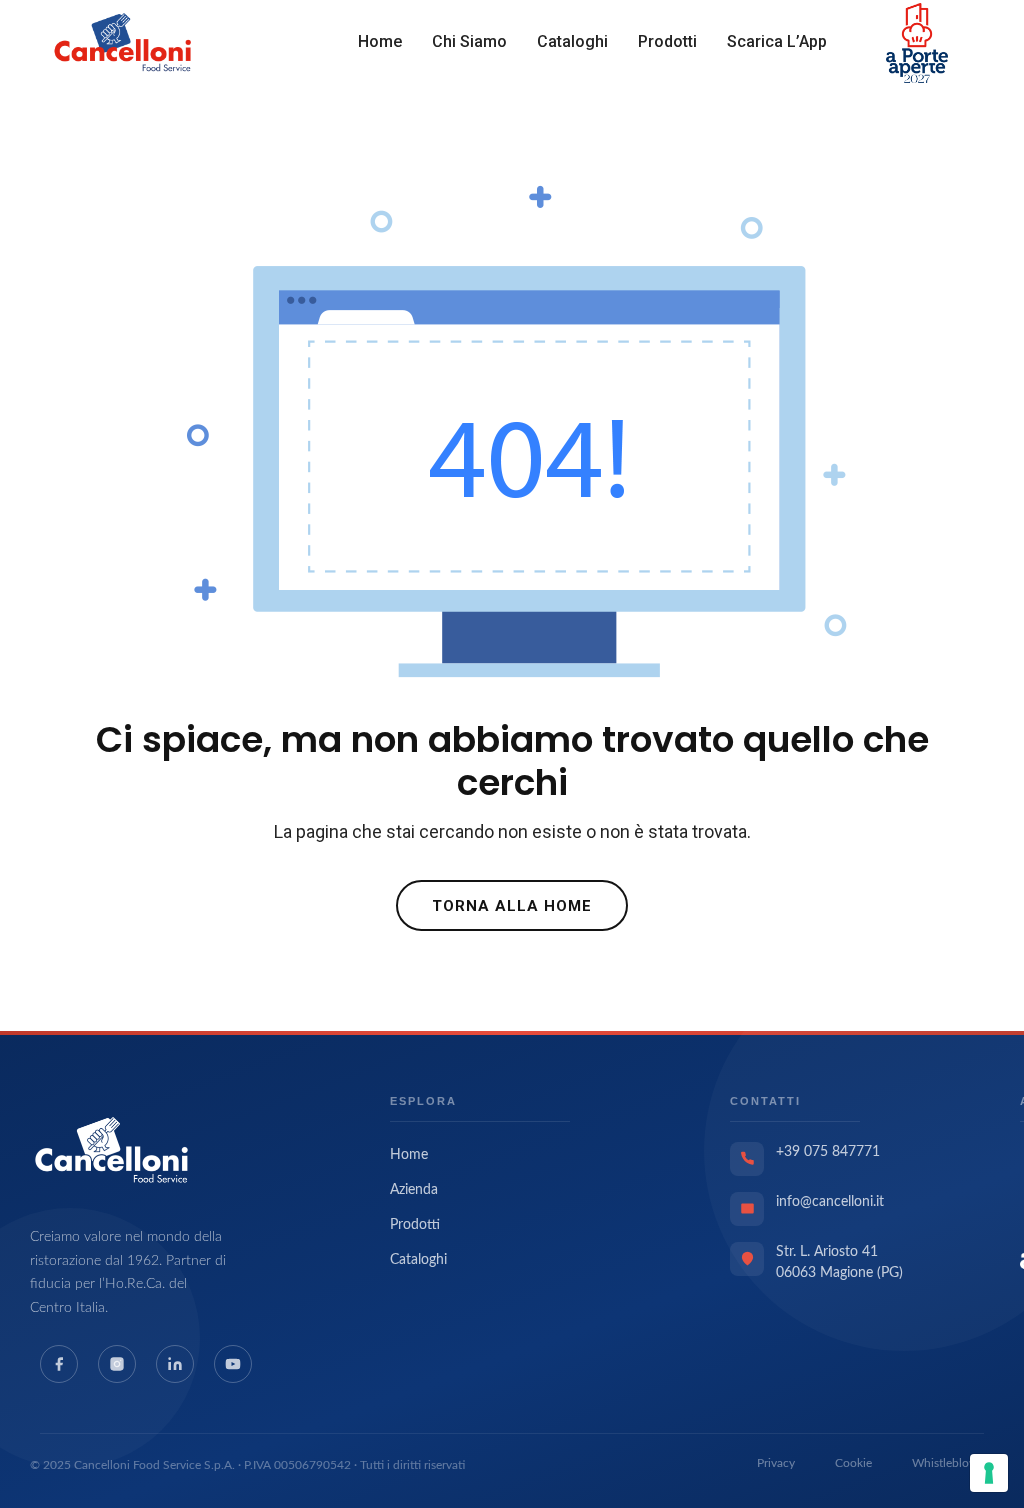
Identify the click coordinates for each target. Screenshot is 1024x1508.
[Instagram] (117, 1364)
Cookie (853, 1463)
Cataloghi (572, 41)
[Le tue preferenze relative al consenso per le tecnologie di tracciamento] (989, 1473)
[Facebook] (59, 1364)
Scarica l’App (777, 41)
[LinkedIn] (175, 1364)
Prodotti (667, 41)
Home (380, 41)
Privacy (776, 1463)
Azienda (414, 1190)
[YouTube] (233, 1364)
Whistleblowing (953, 1463)
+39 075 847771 (828, 1152)
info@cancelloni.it (830, 1202)
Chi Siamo (469, 41)
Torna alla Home (512, 906)
